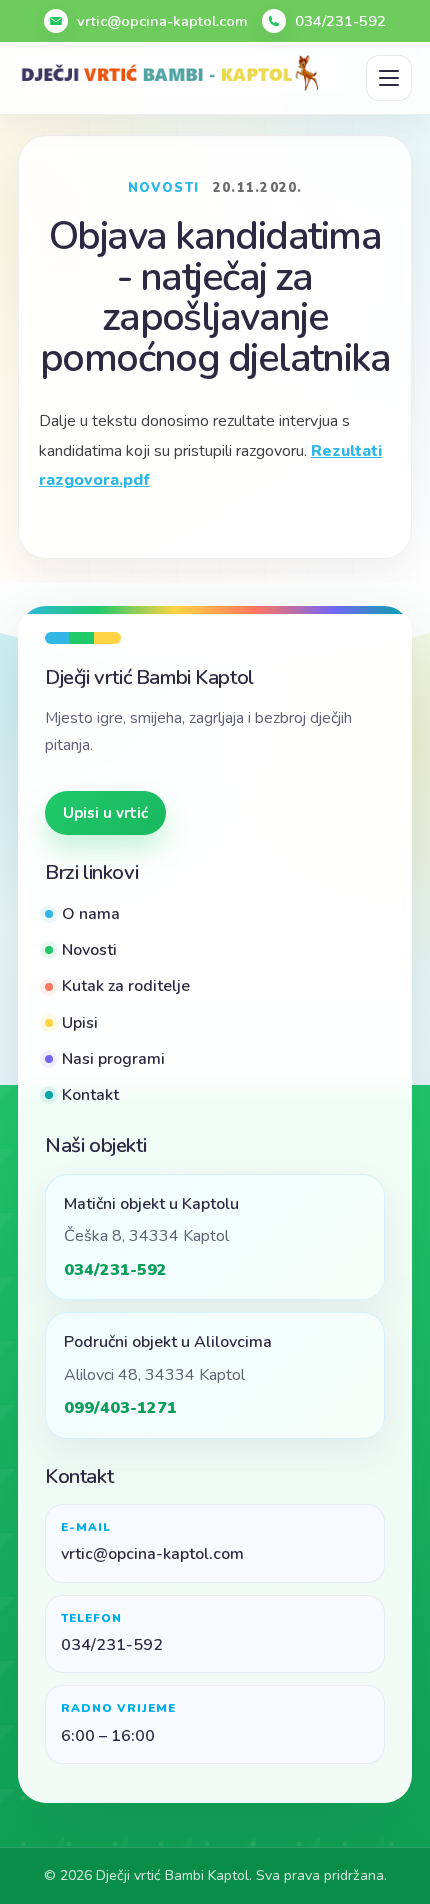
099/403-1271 (120, 1408)
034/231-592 (340, 21)
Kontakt (90, 1095)
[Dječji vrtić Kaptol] (181, 73)
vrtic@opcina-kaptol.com (162, 21)
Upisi (80, 1023)
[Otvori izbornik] (389, 78)
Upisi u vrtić (105, 813)
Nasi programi (113, 1059)
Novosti (89, 950)
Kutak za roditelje (126, 986)
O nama (91, 914)
